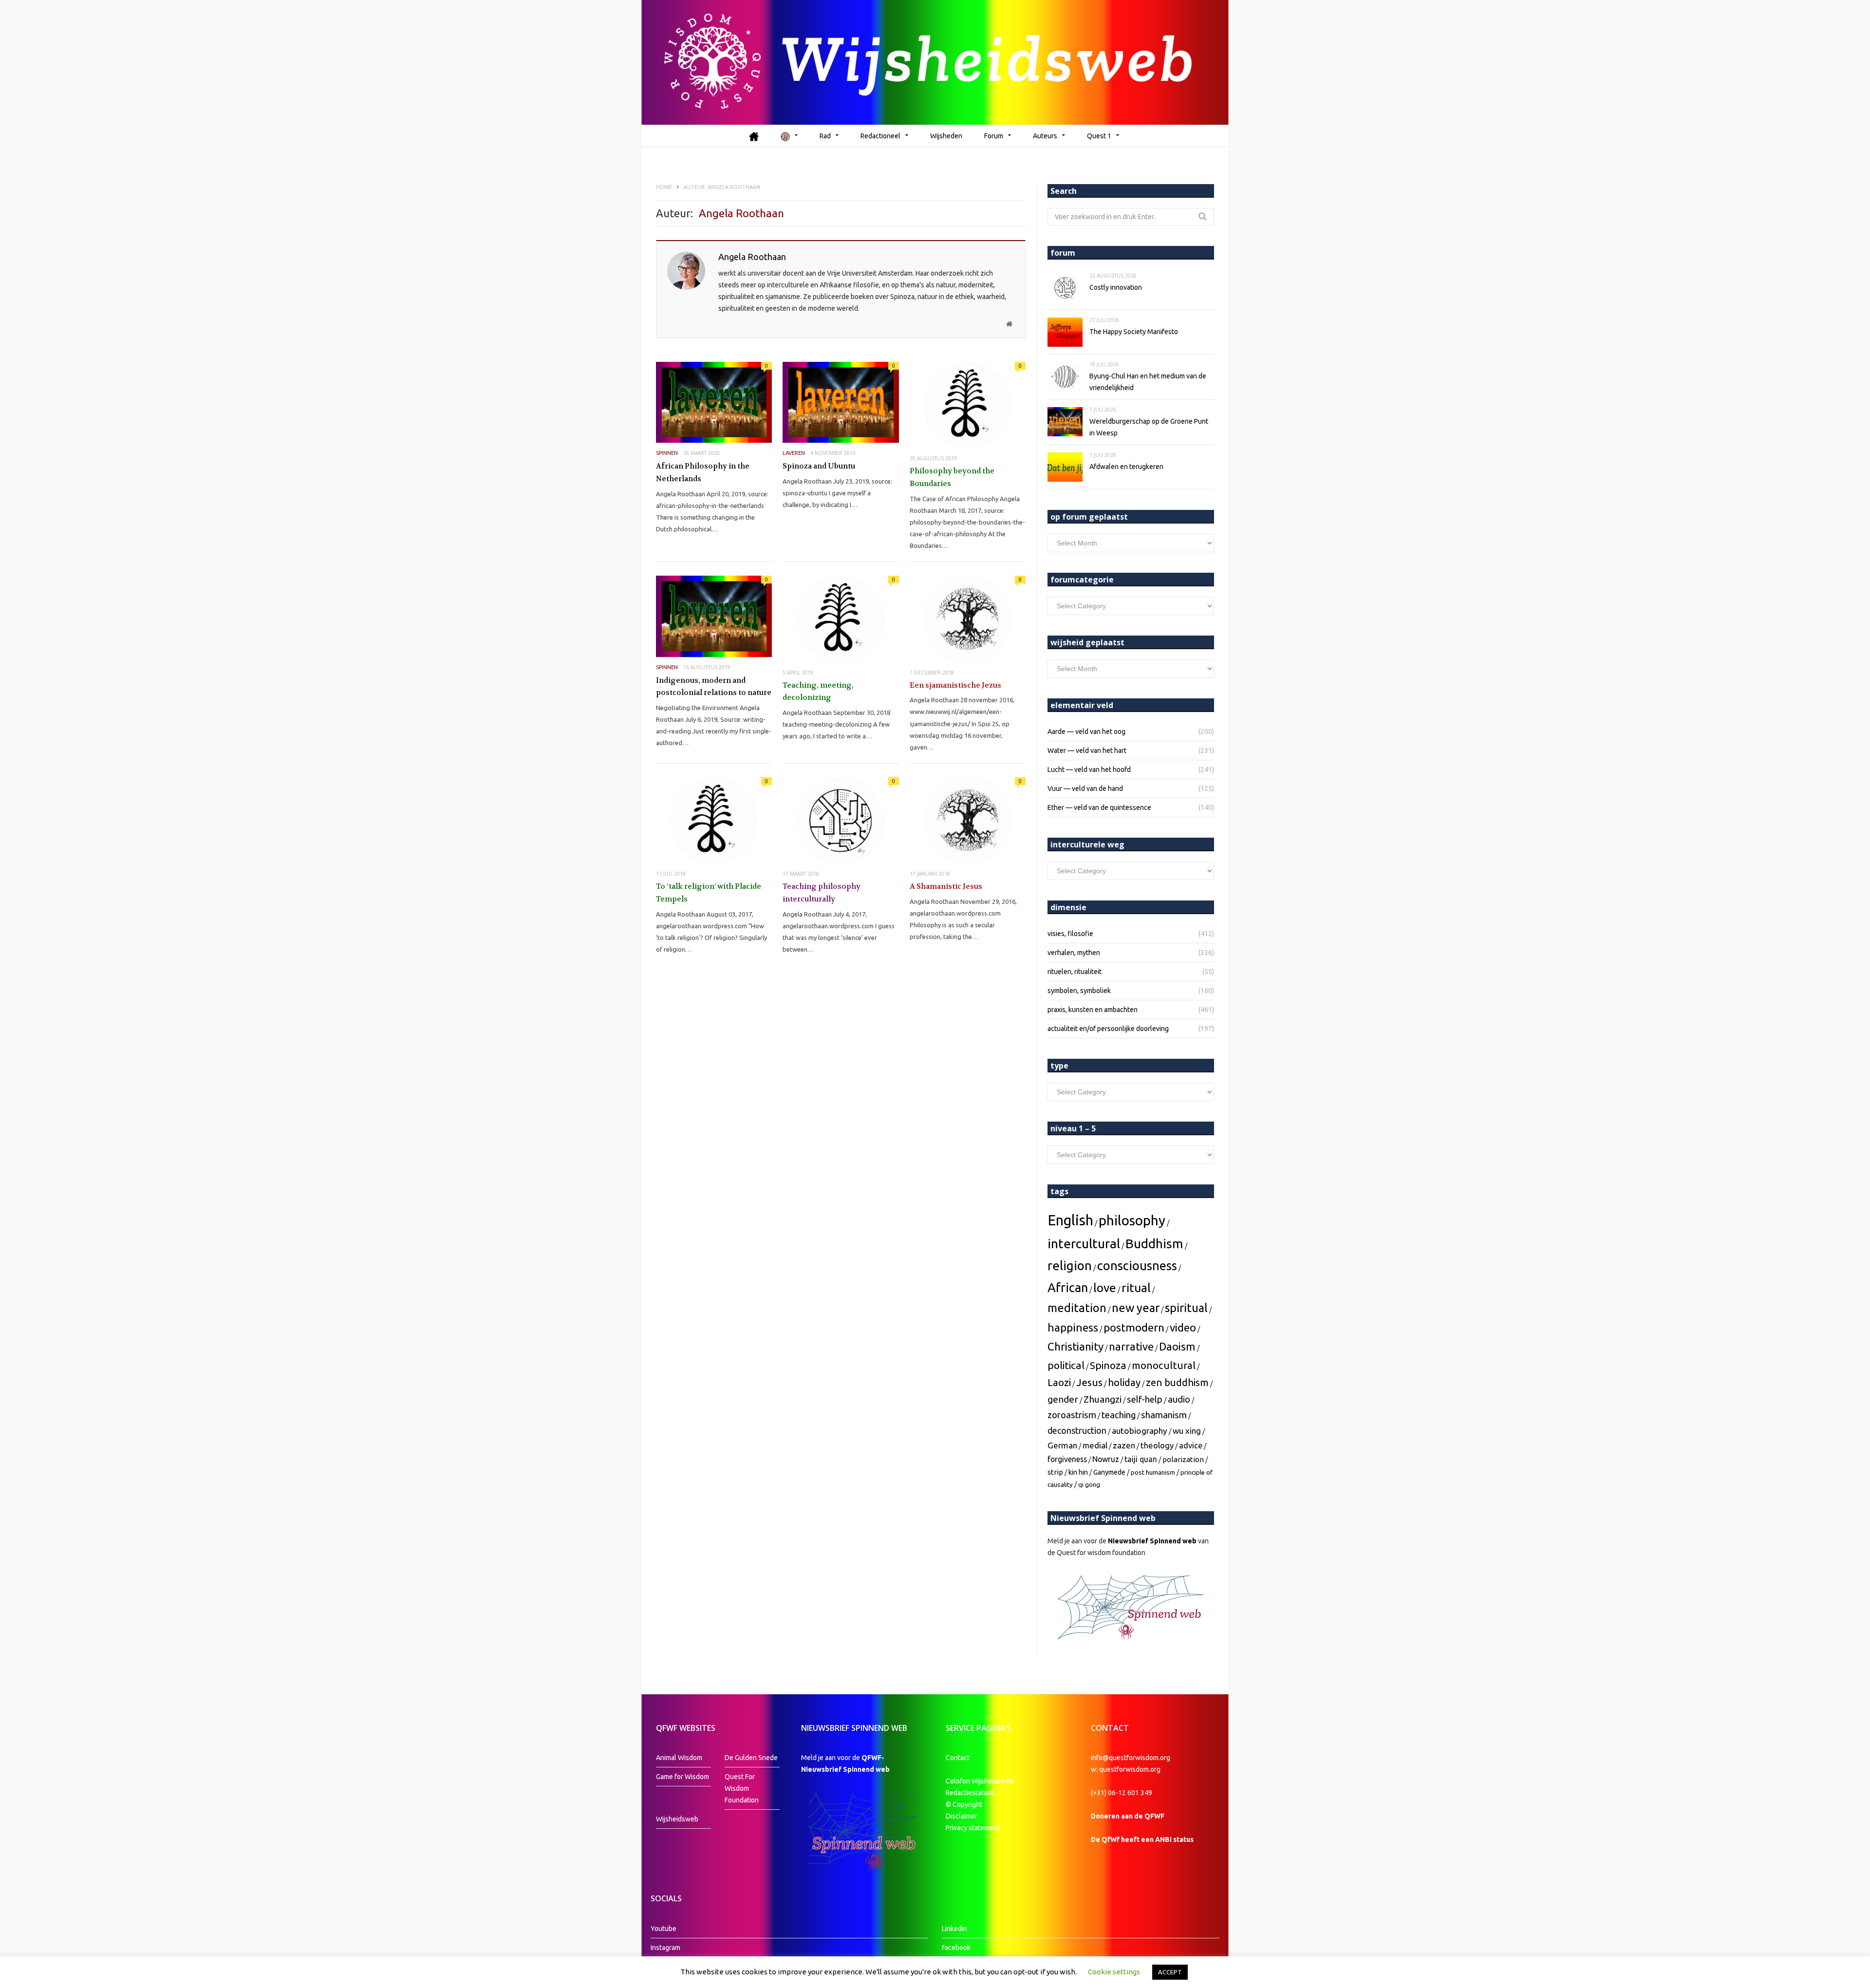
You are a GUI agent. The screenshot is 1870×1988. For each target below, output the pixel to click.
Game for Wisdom (683, 1777)
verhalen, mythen (1074, 953)
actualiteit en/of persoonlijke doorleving (1108, 1029)
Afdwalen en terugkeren (1126, 467)
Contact (958, 1758)
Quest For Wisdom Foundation (742, 1788)
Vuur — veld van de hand (1085, 788)
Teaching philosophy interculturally (822, 893)
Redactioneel (880, 136)
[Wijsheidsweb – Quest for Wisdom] (935, 62)
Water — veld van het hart (1087, 750)
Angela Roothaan (752, 257)
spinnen (667, 453)
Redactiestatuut (971, 1793)
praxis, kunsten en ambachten (1093, 1010)
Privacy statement (973, 1828)
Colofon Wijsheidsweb (980, 1781)
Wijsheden (946, 136)
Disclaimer (962, 1816)
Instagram (665, 1948)
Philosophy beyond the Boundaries (952, 477)
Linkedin (954, 1929)
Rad (825, 136)
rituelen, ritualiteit (1075, 972)
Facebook (956, 1948)
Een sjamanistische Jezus (955, 685)
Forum (994, 136)
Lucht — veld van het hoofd (1089, 769)
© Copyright (964, 1804)
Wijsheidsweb (677, 1819)
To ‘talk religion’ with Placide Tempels (709, 893)
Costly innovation (1116, 287)
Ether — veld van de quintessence (1099, 807)
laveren (794, 453)
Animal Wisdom (679, 1758)
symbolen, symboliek (1079, 991)
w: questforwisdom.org (1126, 1769)
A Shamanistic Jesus (946, 886)
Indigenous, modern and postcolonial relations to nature (714, 687)
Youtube (664, 1929)
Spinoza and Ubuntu (819, 466)
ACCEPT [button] (1170, 1972)
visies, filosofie (1070, 934)
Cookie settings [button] (1114, 1972)
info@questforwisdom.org (1131, 1758)
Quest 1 (1099, 136)
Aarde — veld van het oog (1086, 731)
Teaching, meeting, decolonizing (818, 692)
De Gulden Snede (751, 1758)
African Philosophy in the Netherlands (703, 472)
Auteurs (1045, 136)
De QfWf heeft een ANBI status (1142, 1839)
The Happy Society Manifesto (1134, 332)
